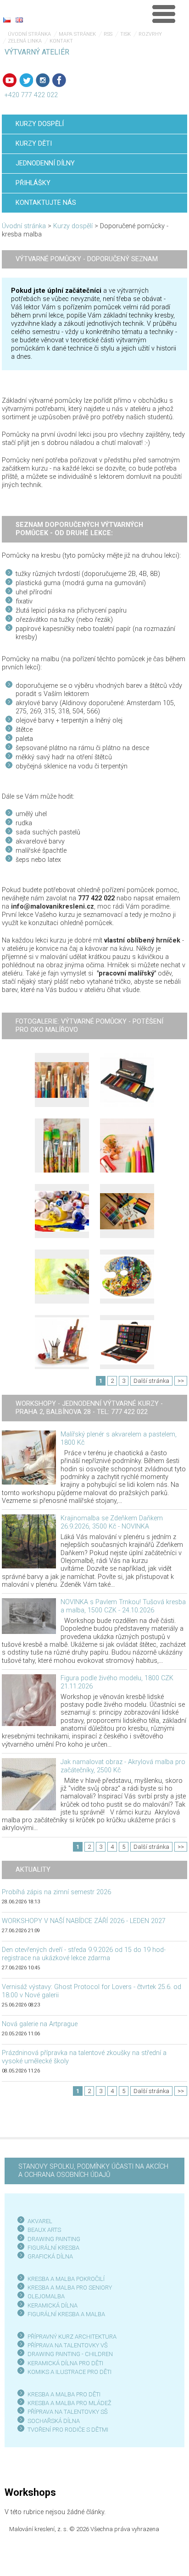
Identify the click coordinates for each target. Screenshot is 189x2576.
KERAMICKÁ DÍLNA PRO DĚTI (65, 2363)
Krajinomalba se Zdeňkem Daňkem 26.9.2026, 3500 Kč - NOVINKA (112, 1522)
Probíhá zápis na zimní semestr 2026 (56, 1892)
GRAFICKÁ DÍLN (48, 2256)
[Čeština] (7, 20)
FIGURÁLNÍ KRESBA (53, 2248)
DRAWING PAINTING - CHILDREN (70, 2354)
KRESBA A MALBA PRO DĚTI (64, 2394)
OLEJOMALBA (46, 2296)
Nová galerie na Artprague (40, 2024)
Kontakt (61, 41)
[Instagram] (43, 80)
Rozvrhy (150, 34)
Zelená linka (25, 41)
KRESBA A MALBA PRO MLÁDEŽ (69, 2403)
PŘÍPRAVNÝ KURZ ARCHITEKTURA (72, 2337)
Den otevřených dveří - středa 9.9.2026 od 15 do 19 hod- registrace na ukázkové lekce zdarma (84, 1954)
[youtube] (10, 80)
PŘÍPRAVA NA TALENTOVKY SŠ (68, 2412)
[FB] (59, 80)
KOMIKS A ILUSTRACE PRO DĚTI (69, 2372)
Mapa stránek (77, 34)
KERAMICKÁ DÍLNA (53, 2305)
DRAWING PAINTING (54, 2239)
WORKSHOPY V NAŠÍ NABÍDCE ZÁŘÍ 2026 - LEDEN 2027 (84, 1921)
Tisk (125, 34)
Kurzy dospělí (73, 226)
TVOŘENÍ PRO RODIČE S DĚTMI (68, 2430)
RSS (108, 34)
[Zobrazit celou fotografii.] (62, 1080)
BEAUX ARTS (44, 2230)
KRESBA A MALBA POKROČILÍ (66, 2279)
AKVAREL (40, 2221)
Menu (164, 14)
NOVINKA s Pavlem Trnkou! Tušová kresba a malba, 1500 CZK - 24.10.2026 (123, 1606)
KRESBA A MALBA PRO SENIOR (68, 2288)
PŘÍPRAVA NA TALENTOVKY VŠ (68, 2345)
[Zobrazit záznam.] (29, 1457)
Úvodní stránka (29, 34)
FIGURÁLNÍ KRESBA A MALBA (66, 2314)
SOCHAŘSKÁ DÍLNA (54, 2421)
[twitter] (26, 80)
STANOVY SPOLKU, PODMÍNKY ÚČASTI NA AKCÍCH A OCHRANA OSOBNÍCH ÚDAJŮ (93, 2171)
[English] (19, 20)
